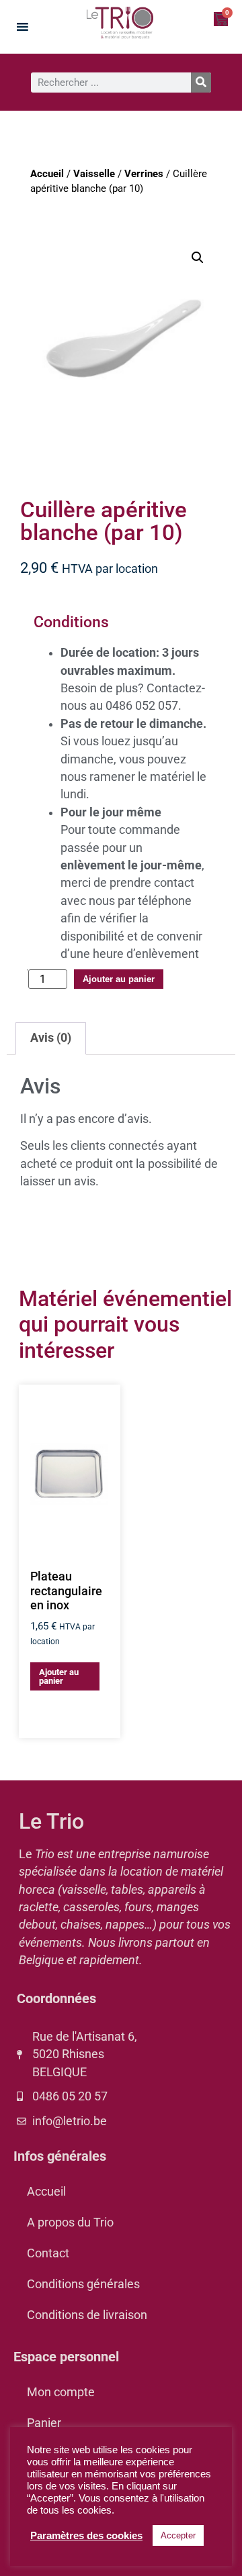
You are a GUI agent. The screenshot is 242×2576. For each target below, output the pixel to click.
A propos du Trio (70, 2222)
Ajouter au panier (119, 979)
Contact (48, 2253)
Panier (44, 2423)
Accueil (47, 174)
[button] (198, 258)
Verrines (144, 174)
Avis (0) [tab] (51, 1038)
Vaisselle (94, 174)
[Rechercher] (201, 83)
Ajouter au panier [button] (59, 1676)
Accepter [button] (178, 2535)
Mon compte (61, 2392)
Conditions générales (83, 2284)
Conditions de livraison (87, 2315)
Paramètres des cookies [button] (86, 2536)
